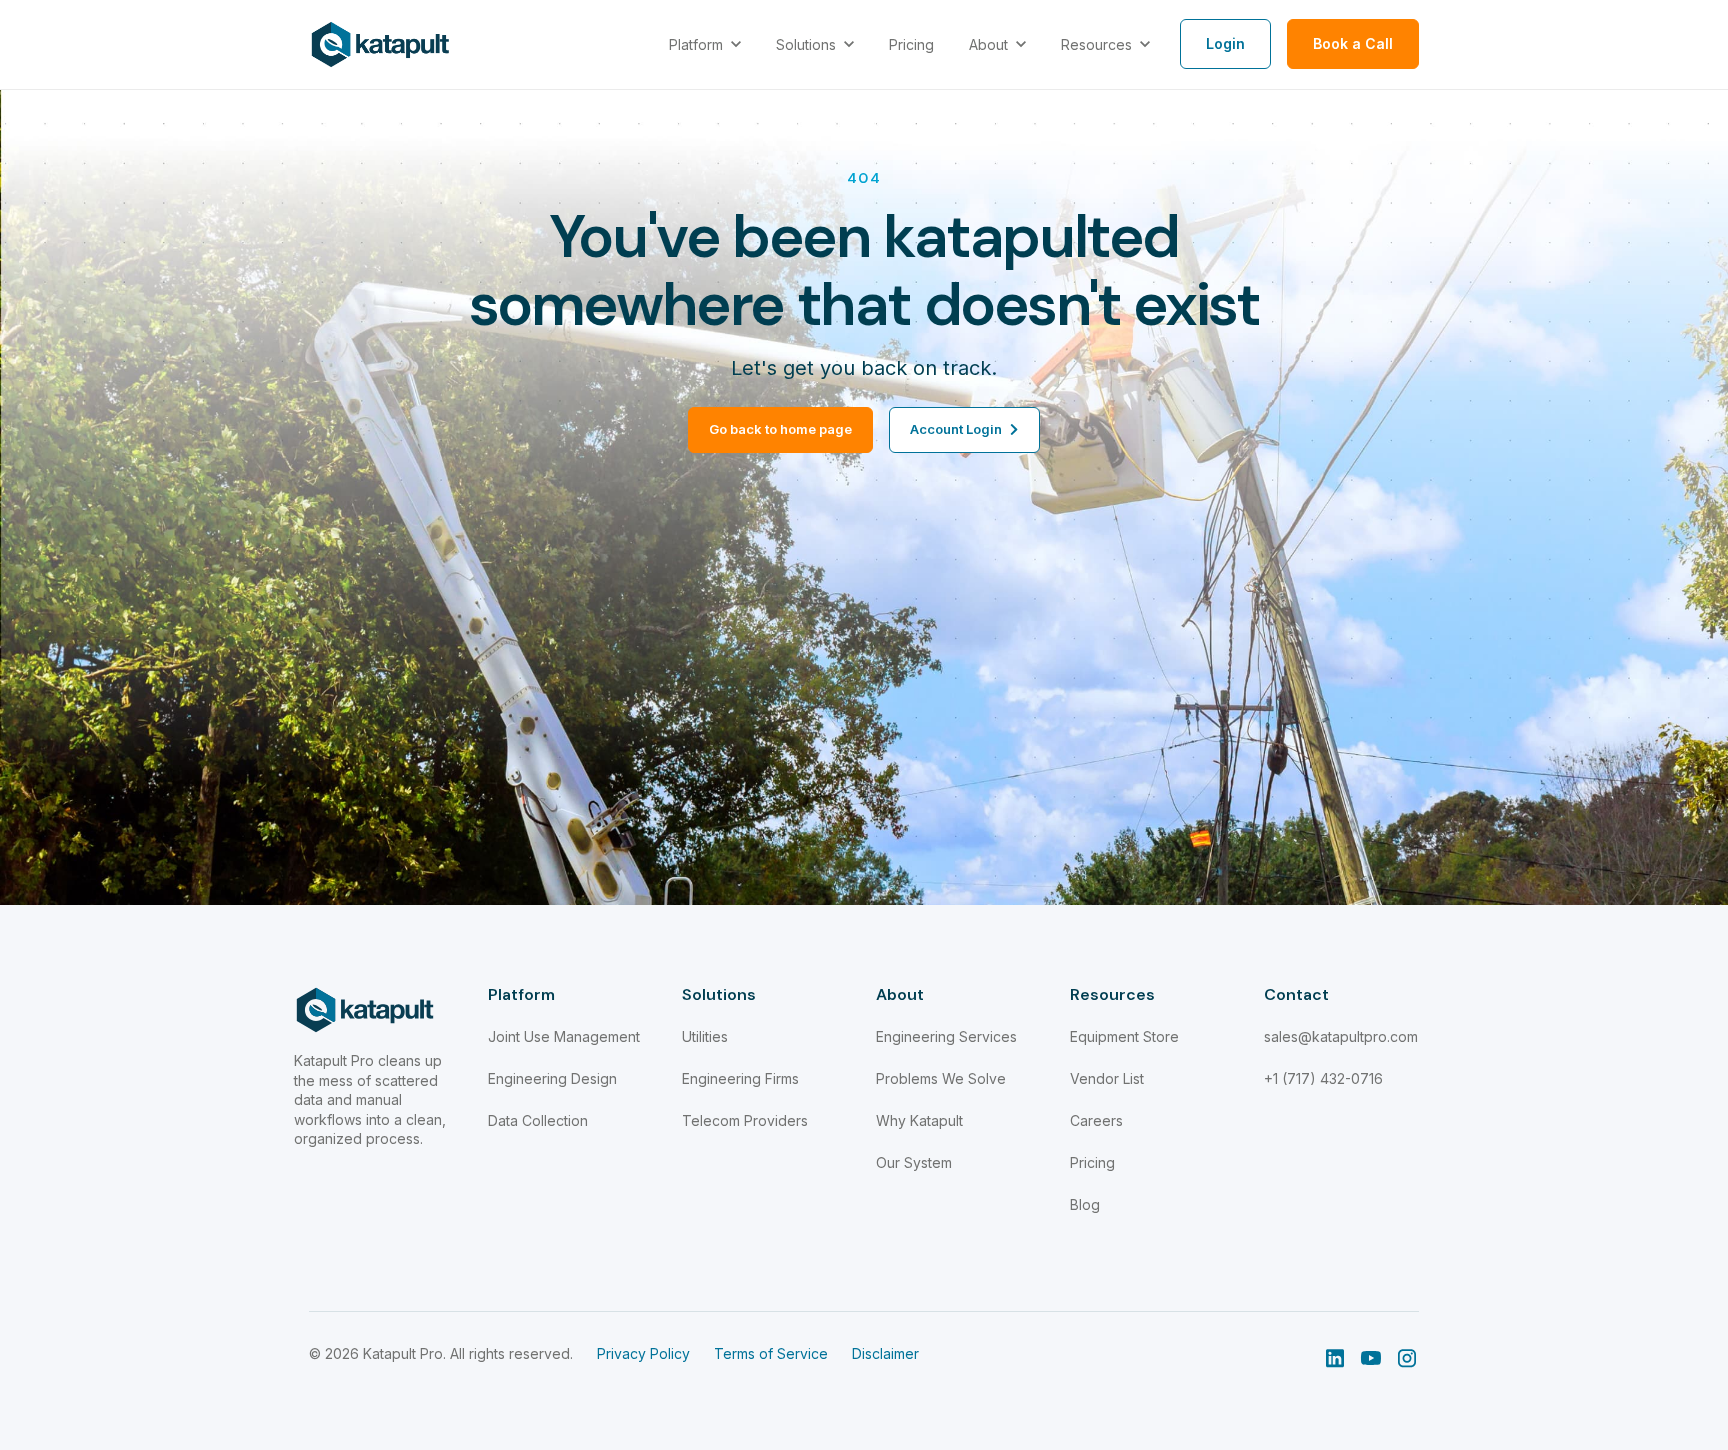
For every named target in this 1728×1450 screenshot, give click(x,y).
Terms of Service (771, 1353)
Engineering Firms (740, 1078)
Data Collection (538, 1120)
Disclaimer (885, 1353)
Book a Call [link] (1353, 43)
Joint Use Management (564, 1036)
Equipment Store (1124, 1036)
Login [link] (1225, 43)
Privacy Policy (643, 1353)
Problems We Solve (941, 1078)
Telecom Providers (745, 1120)
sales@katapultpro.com (1341, 1036)
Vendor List (1107, 1078)
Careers (1096, 1120)
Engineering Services (946, 1036)
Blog (1085, 1204)
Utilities (705, 1036)
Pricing (1092, 1162)
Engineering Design (552, 1078)
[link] (380, 43)
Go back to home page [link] (780, 429)
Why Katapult (919, 1120)
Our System (914, 1162)
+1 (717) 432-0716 (1323, 1078)
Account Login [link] (956, 429)
